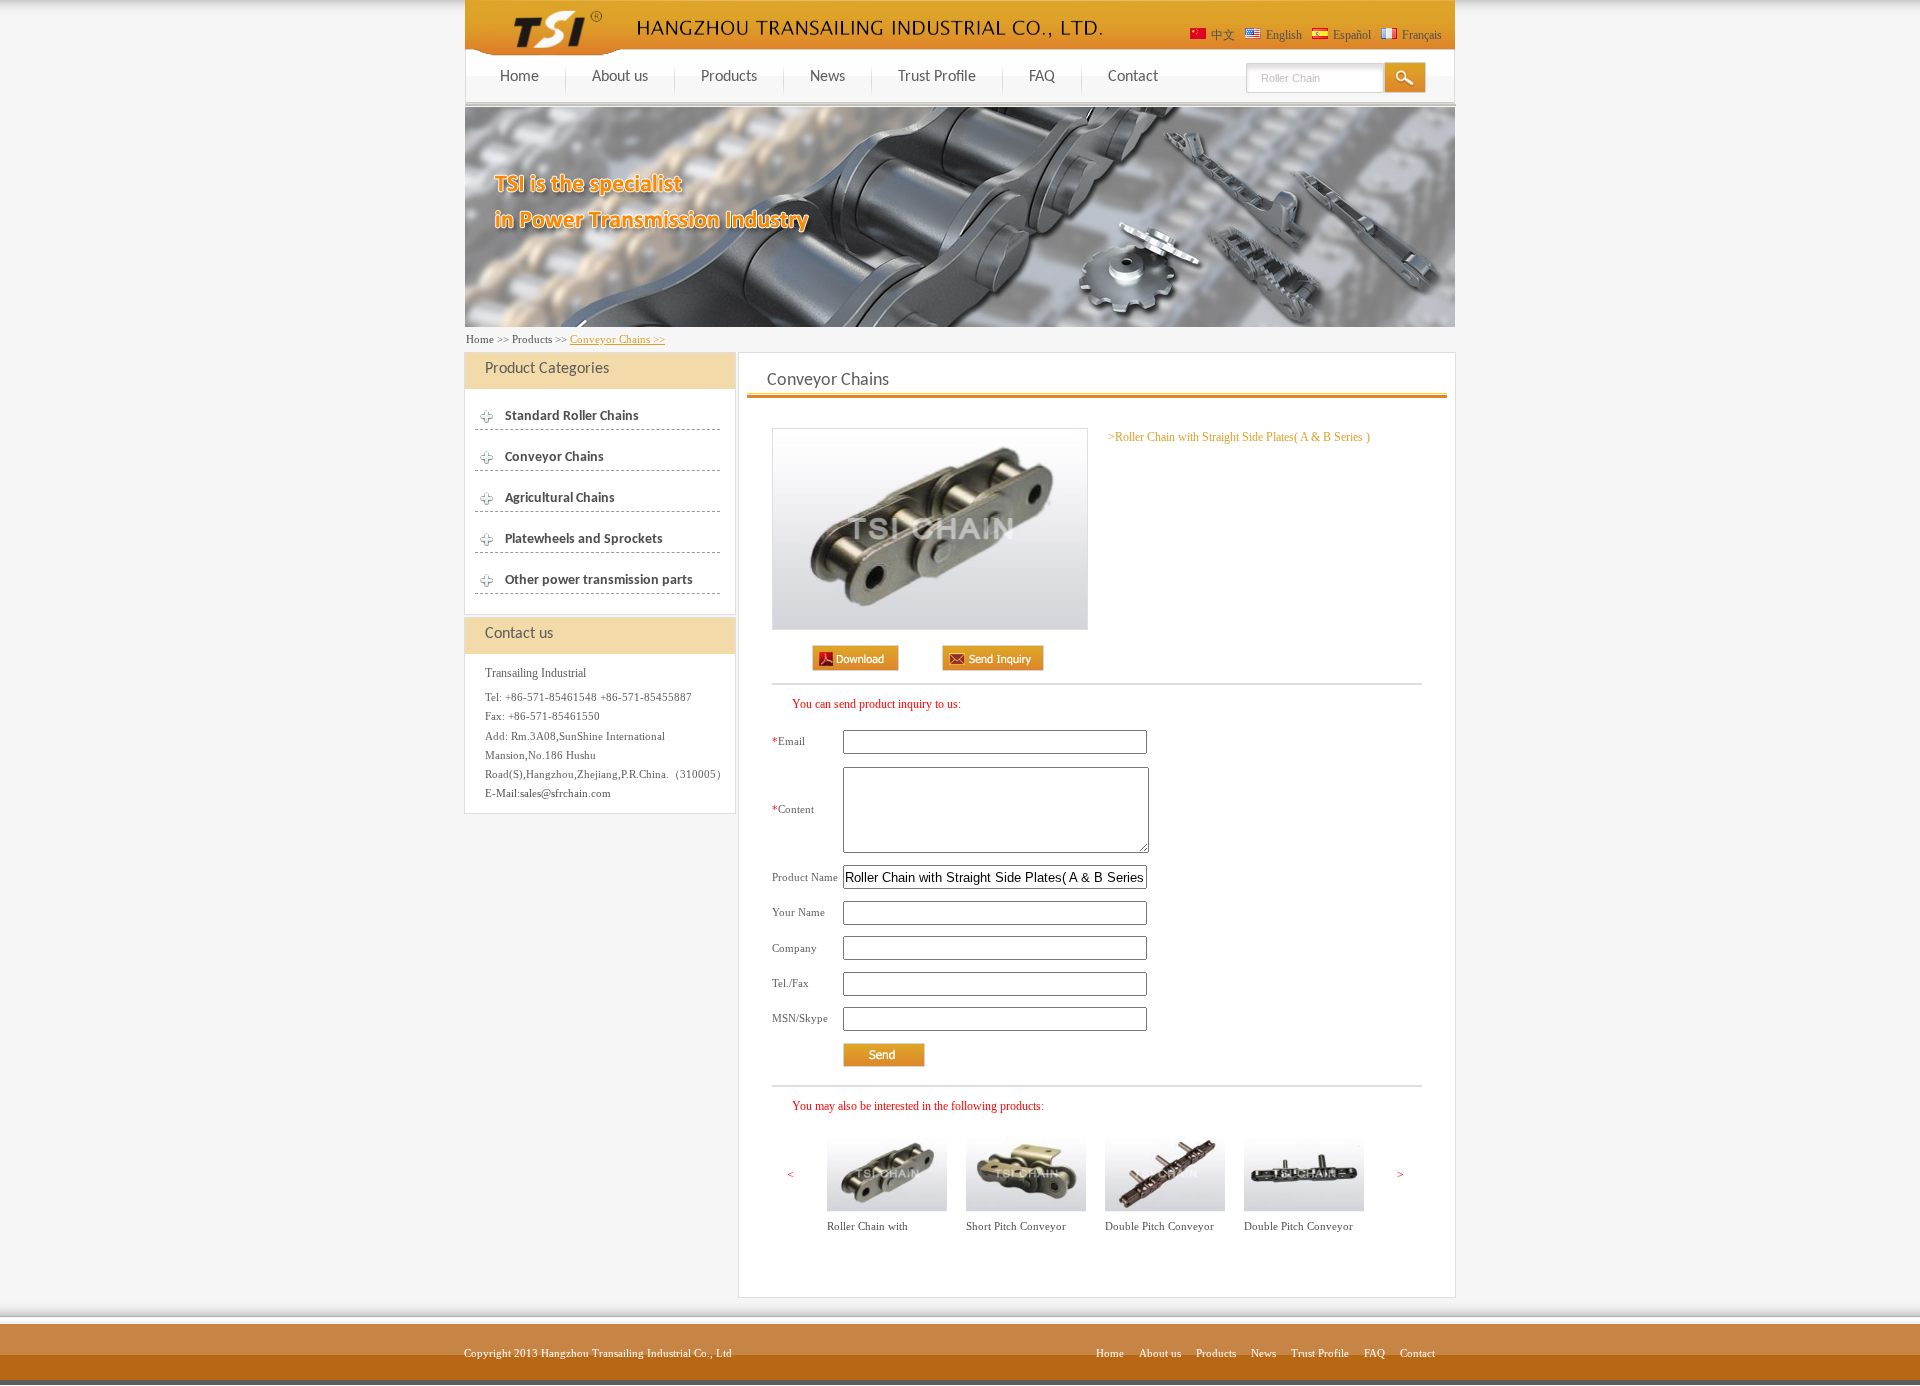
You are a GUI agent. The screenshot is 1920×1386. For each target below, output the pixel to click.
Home (519, 77)
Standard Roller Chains (572, 416)
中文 (1223, 35)
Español (1352, 35)
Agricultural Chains (560, 498)
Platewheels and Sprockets (584, 539)
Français (1422, 35)
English (1284, 35)
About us (620, 77)
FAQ (1042, 77)
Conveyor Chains (554, 457)
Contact (1133, 77)
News (827, 77)
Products (729, 77)
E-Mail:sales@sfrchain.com (548, 793)
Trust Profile (937, 77)
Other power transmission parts (599, 580)
